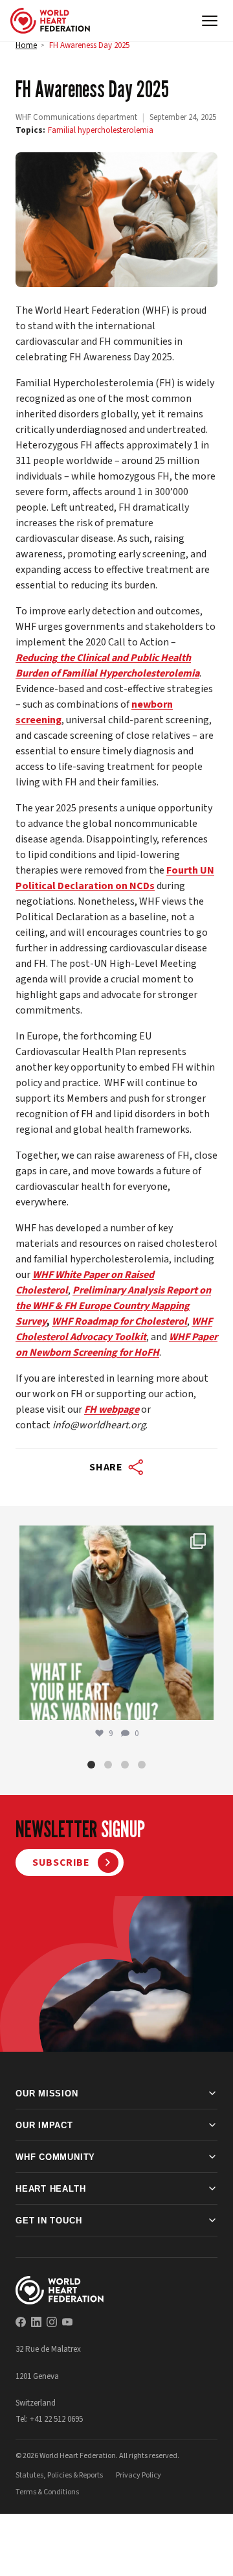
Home (26, 45)
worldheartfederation (115, 1538)
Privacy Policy (139, 2475)
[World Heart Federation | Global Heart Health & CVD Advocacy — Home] (50, 21)
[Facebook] (21, 2322)
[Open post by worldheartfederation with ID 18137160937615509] (116, 1623)
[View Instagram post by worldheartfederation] (201, 1704)
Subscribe (61, 1862)
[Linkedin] (36, 2322)
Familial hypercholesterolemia (101, 130)
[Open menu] (210, 21)
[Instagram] (52, 2322)
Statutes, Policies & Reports (59, 2475)
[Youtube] (67, 2322)
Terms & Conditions (47, 2492)
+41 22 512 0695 (56, 2419)
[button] (91, 1765)
